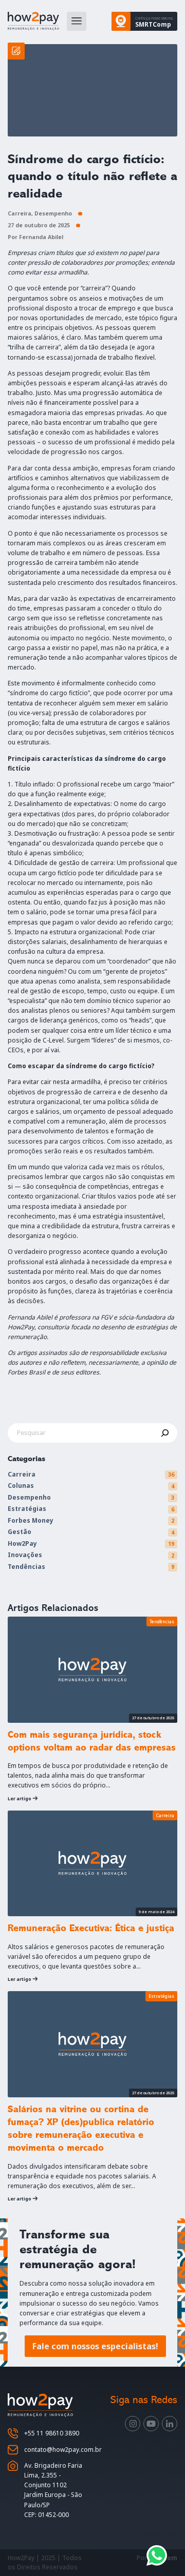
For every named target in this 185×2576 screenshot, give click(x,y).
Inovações (25, 1555)
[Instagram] (133, 2424)
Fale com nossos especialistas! (95, 2346)
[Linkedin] (170, 2424)
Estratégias (27, 1509)
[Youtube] (151, 2424)
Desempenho (53, 213)
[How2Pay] (33, 21)
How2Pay (22, 1543)
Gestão (20, 1532)
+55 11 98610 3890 (52, 2433)
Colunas (21, 1486)
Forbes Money (31, 1520)
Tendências (26, 1567)
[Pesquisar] (165, 1433)
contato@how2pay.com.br (63, 2450)
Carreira (20, 213)
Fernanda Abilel (41, 237)
